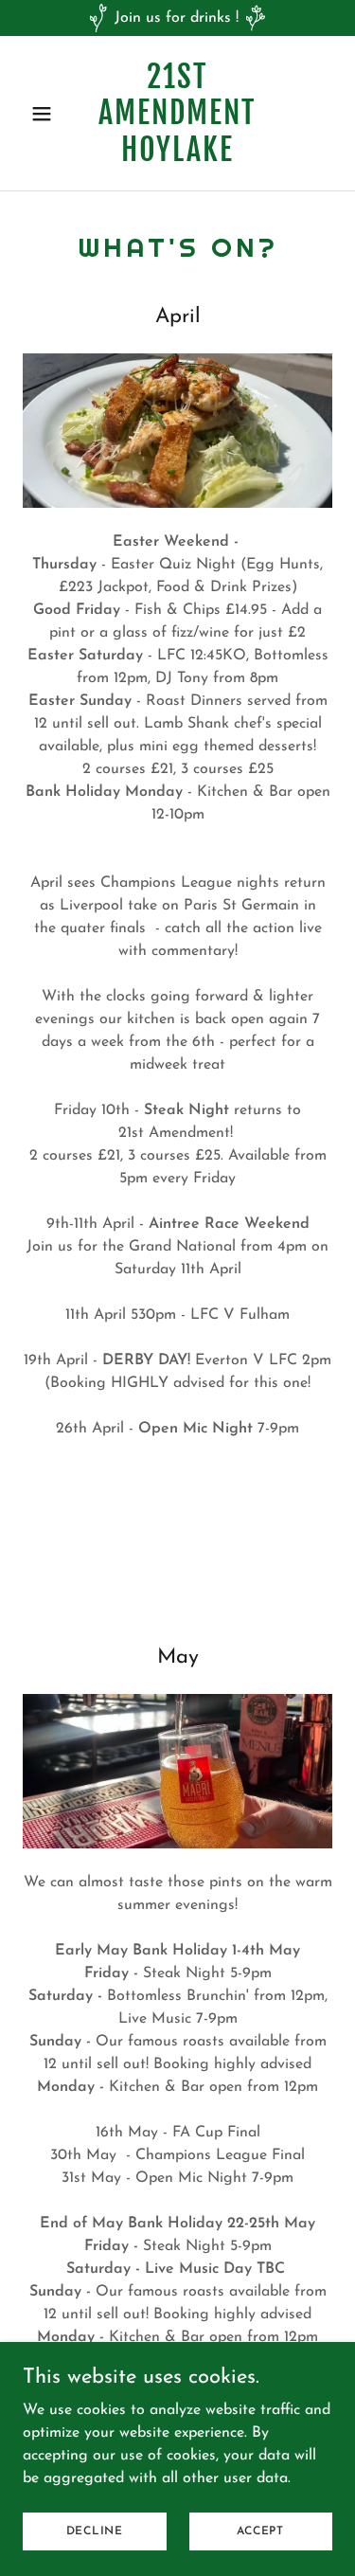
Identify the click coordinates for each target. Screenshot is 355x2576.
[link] (177, 157)
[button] (46, 114)
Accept (260, 2531)
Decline (95, 2531)
